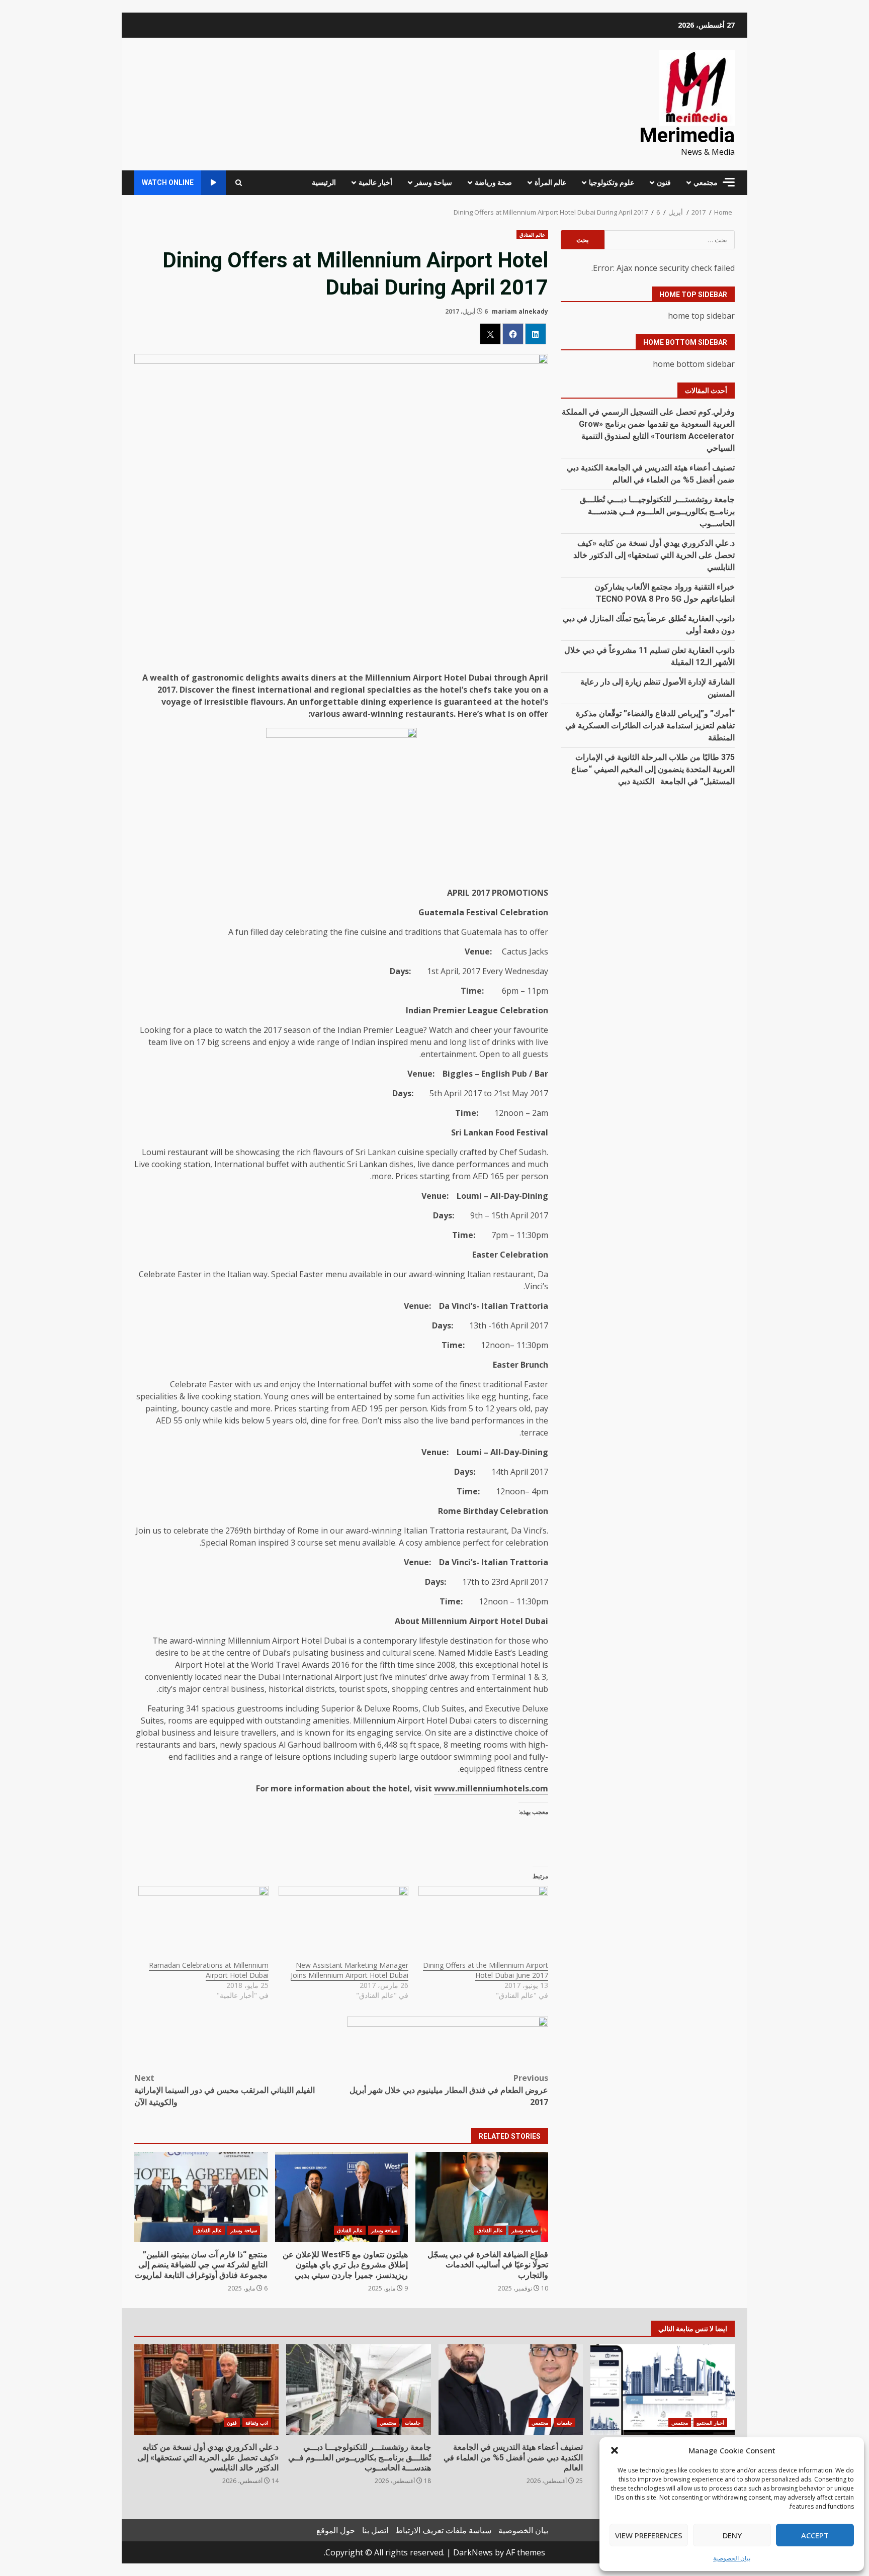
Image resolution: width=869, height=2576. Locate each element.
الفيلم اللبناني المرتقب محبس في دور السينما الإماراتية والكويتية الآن (225, 2090)
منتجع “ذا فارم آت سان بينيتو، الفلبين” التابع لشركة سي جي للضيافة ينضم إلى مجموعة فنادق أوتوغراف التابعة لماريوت (201, 2197)
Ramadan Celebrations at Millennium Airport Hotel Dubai (209, 1970)
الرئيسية (324, 182)
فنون (664, 182)
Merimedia (687, 135)
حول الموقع (336, 2530)
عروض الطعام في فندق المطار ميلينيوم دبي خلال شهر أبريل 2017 (449, 2090)
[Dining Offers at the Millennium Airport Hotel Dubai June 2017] (483, 1923)
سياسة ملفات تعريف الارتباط (443, 2530)
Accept (815, 2535)
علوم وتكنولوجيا (612, 182)
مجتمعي (706, 182)
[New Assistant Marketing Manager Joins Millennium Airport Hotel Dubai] (343, 1923)
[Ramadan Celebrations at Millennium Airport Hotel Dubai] (203, 1923)
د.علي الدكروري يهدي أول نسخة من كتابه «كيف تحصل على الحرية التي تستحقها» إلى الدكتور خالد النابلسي (654, 555)
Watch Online (168, 182)
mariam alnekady (520, 311)
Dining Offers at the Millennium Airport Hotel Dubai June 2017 (486, 1970)
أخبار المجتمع (710, 2423)
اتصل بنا (375, 2530)
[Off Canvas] (729, 182)
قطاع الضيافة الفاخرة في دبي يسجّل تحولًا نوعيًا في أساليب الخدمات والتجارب (482, 2197)
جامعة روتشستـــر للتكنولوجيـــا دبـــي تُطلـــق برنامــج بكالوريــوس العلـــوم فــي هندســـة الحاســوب (657, 511)
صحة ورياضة (493, 182)
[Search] (239, 183)
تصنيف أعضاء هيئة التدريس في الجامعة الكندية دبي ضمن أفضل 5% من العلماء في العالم (511, 2390)
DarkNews (473, 2552)
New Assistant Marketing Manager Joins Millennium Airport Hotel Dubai (350, 1970)
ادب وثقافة (257, 2423)
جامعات (564, 2423)
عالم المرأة (550, 182)
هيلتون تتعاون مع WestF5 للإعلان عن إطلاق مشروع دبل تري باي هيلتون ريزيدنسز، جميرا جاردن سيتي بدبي (341, 2197)
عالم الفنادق (532, 235)
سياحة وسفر (433, 182)
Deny (732, 2535)
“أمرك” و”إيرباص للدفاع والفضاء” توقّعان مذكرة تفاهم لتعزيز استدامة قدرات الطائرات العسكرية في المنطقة (650, 726)
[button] (615, 2450)
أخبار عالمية (375, 182)
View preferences (649, 2535)
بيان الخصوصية (732, 2558)
